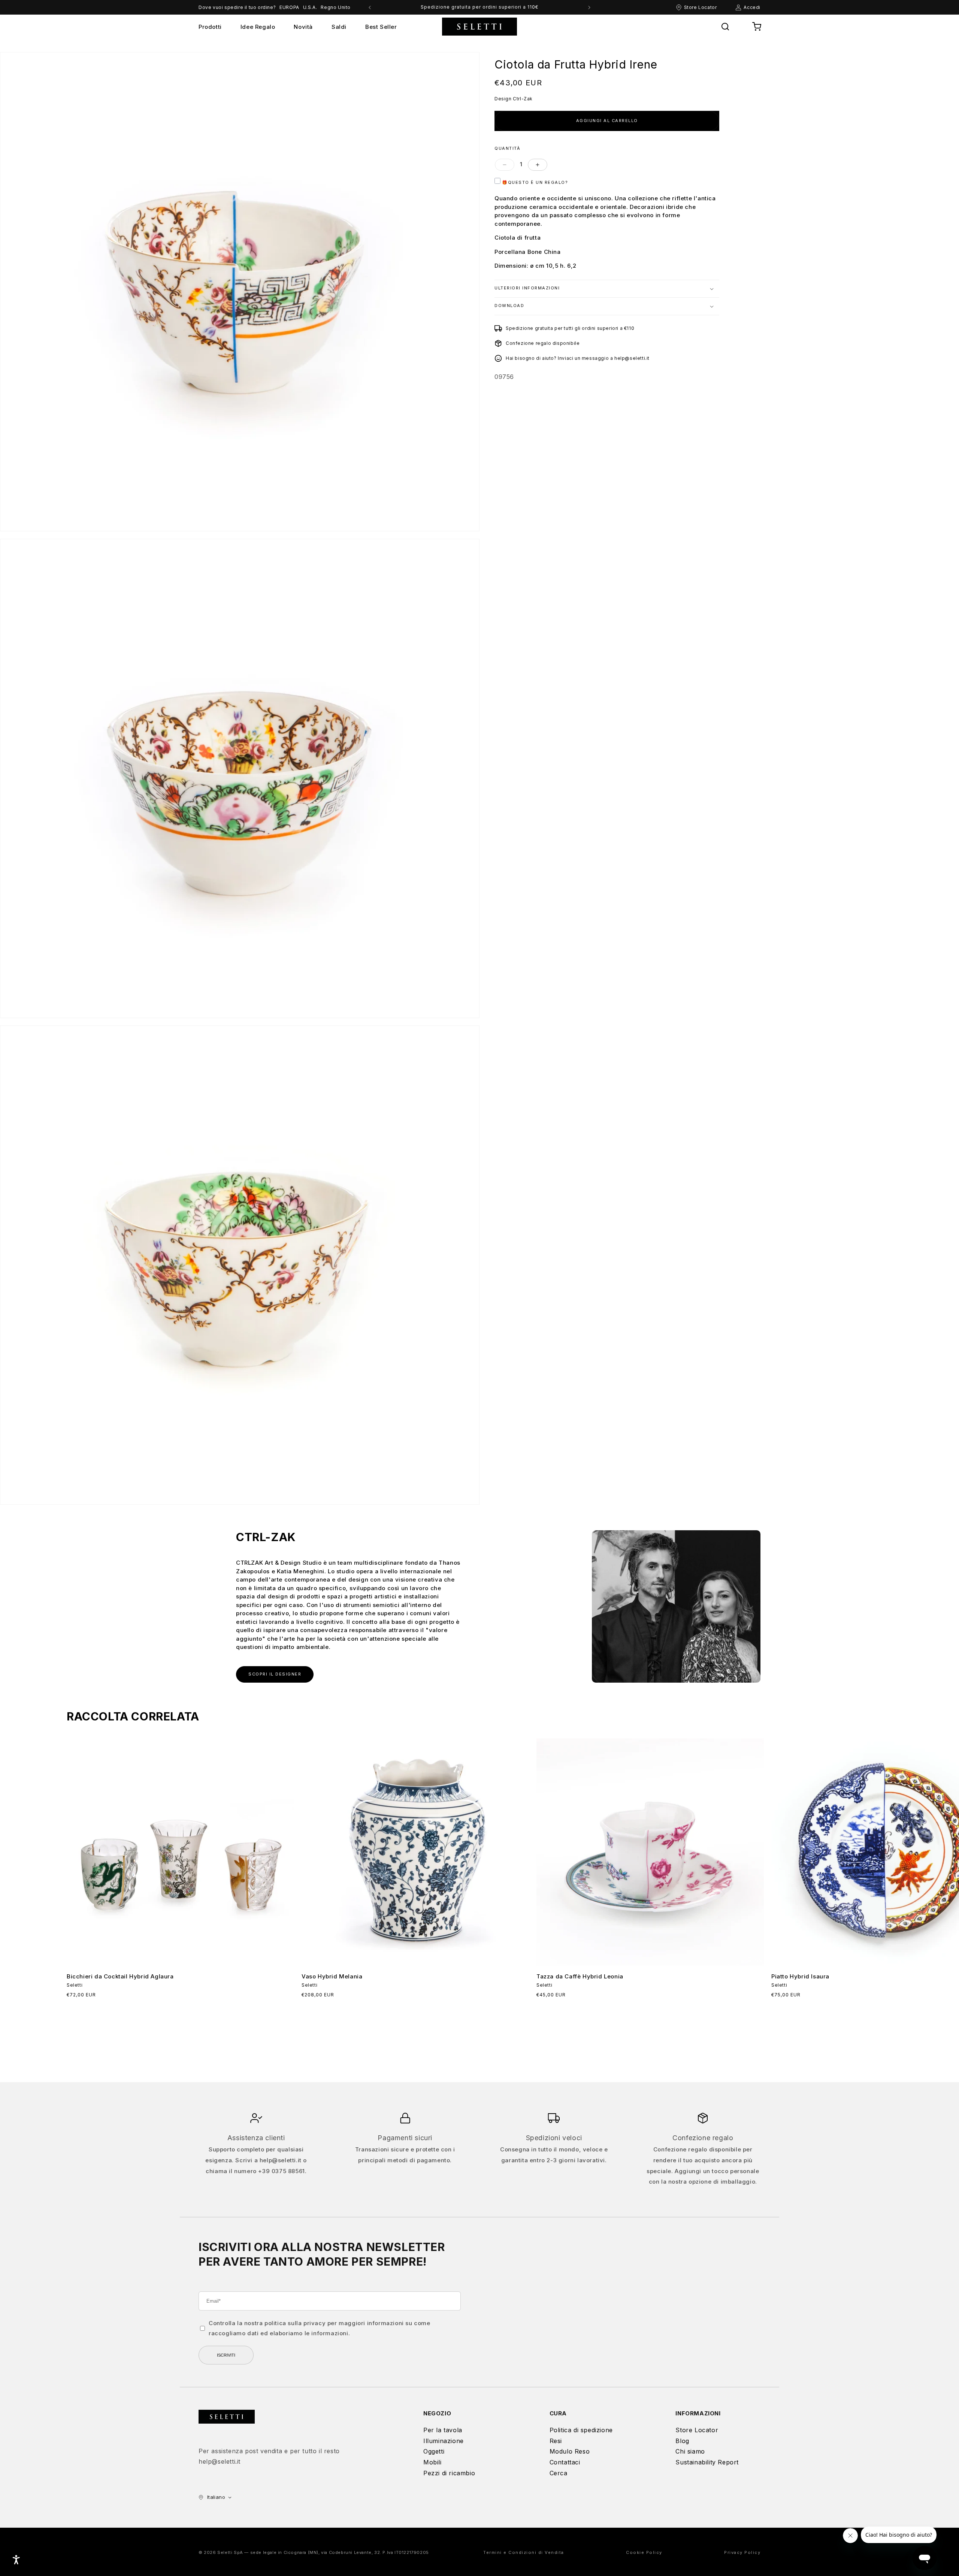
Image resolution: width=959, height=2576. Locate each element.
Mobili (432, 2462)
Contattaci (565, 2462)
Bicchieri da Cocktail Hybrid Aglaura (120, 1976)
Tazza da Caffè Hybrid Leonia (580, 1976)
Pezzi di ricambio (449, 2473)
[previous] (370, 7)
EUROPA (289, 7)
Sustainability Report (707, 2462)
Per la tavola (443, 2430)
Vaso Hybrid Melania (332, 1976)
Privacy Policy (742, 2552)
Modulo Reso (570, 2451)
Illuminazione (444, 2441)
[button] (725, 27)
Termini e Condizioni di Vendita (524, 2552)
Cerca (559, 2473)
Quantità (507, 148)
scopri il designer (275, 1674)
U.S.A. (310, 7)
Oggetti (434, 2451)
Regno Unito (336, 7)
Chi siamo (690, 2451)
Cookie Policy (644, 2552)
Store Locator (697, 2430)
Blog (682, 2441)
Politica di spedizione (581, 2430)
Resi (556, 2441)
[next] (589, 7)
